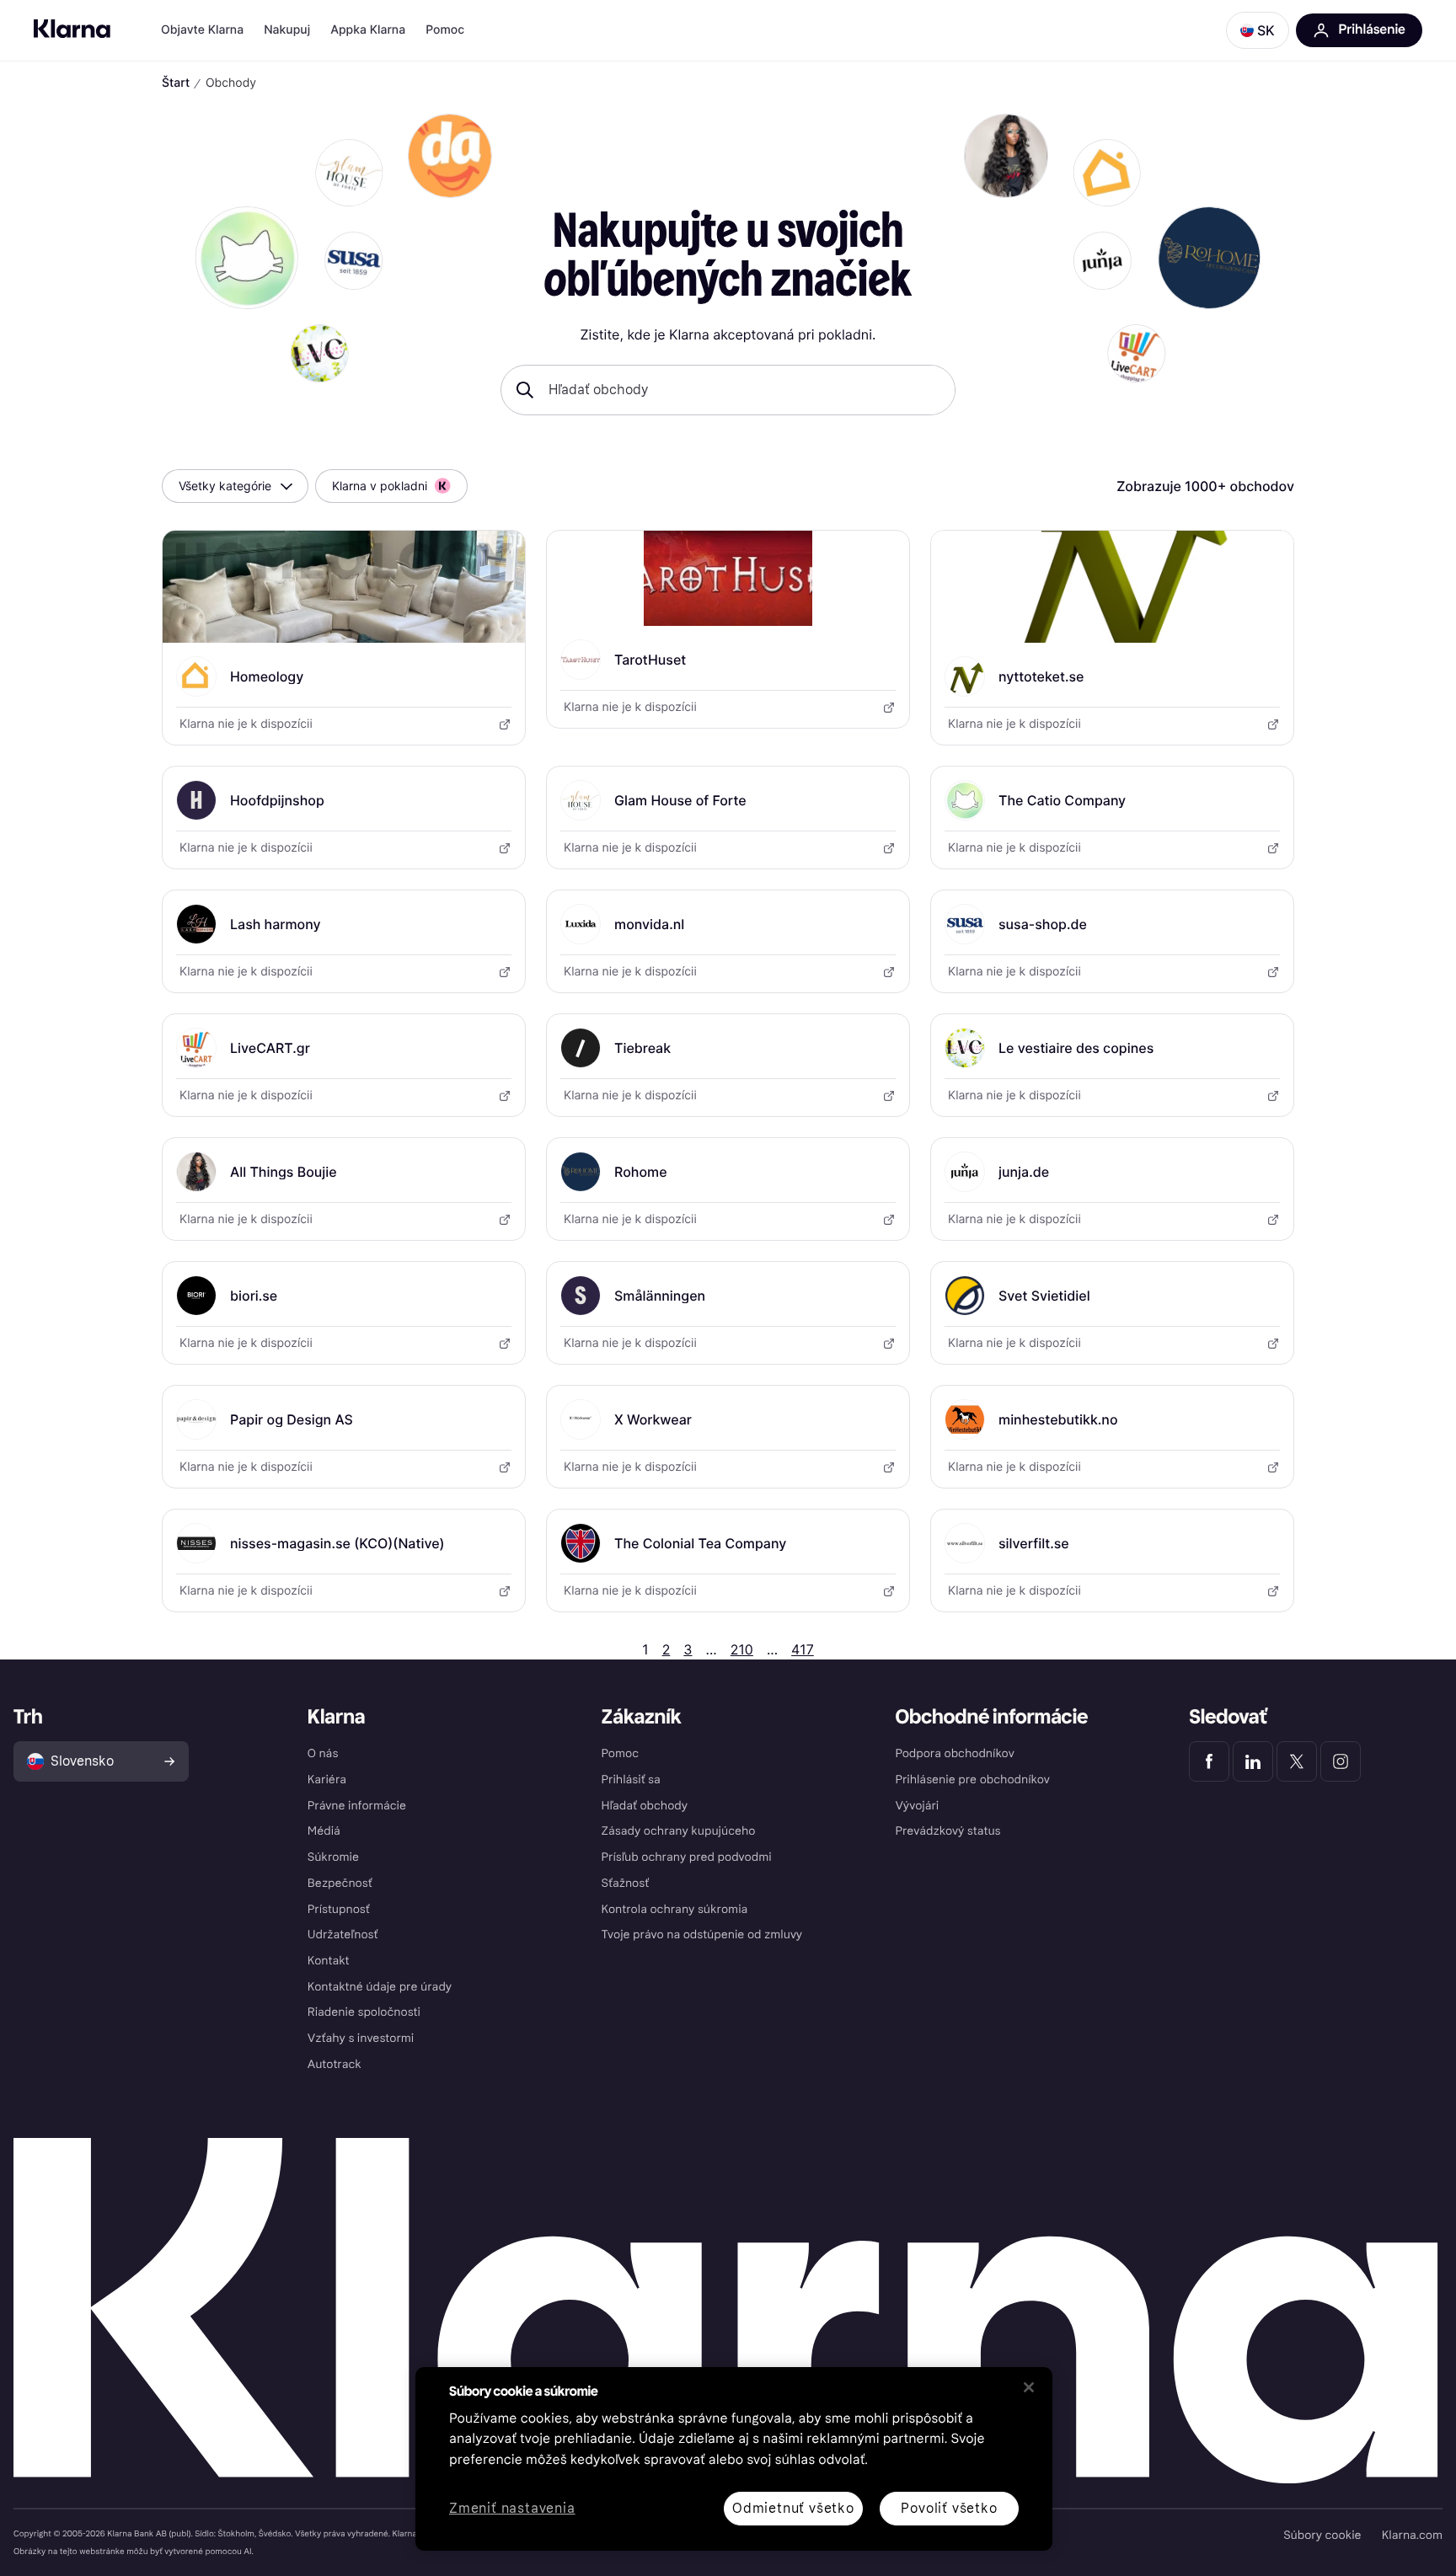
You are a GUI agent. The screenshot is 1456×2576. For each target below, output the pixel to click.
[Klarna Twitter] (1297, 1761)
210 (742, 1649)
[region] (734, 2459)
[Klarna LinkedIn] (1253, 1761)
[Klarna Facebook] (1209, 1761)
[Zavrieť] (1029, 2387)
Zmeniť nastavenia (512, 2509)
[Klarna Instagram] (1341, 1761)
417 (803, 1649)
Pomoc (445, 30)
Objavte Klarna (202, 30)
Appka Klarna (368, 30)
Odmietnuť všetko (793, 2508)
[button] (1258, 30)
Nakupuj (287, 30)
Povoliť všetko (949, 2508)
